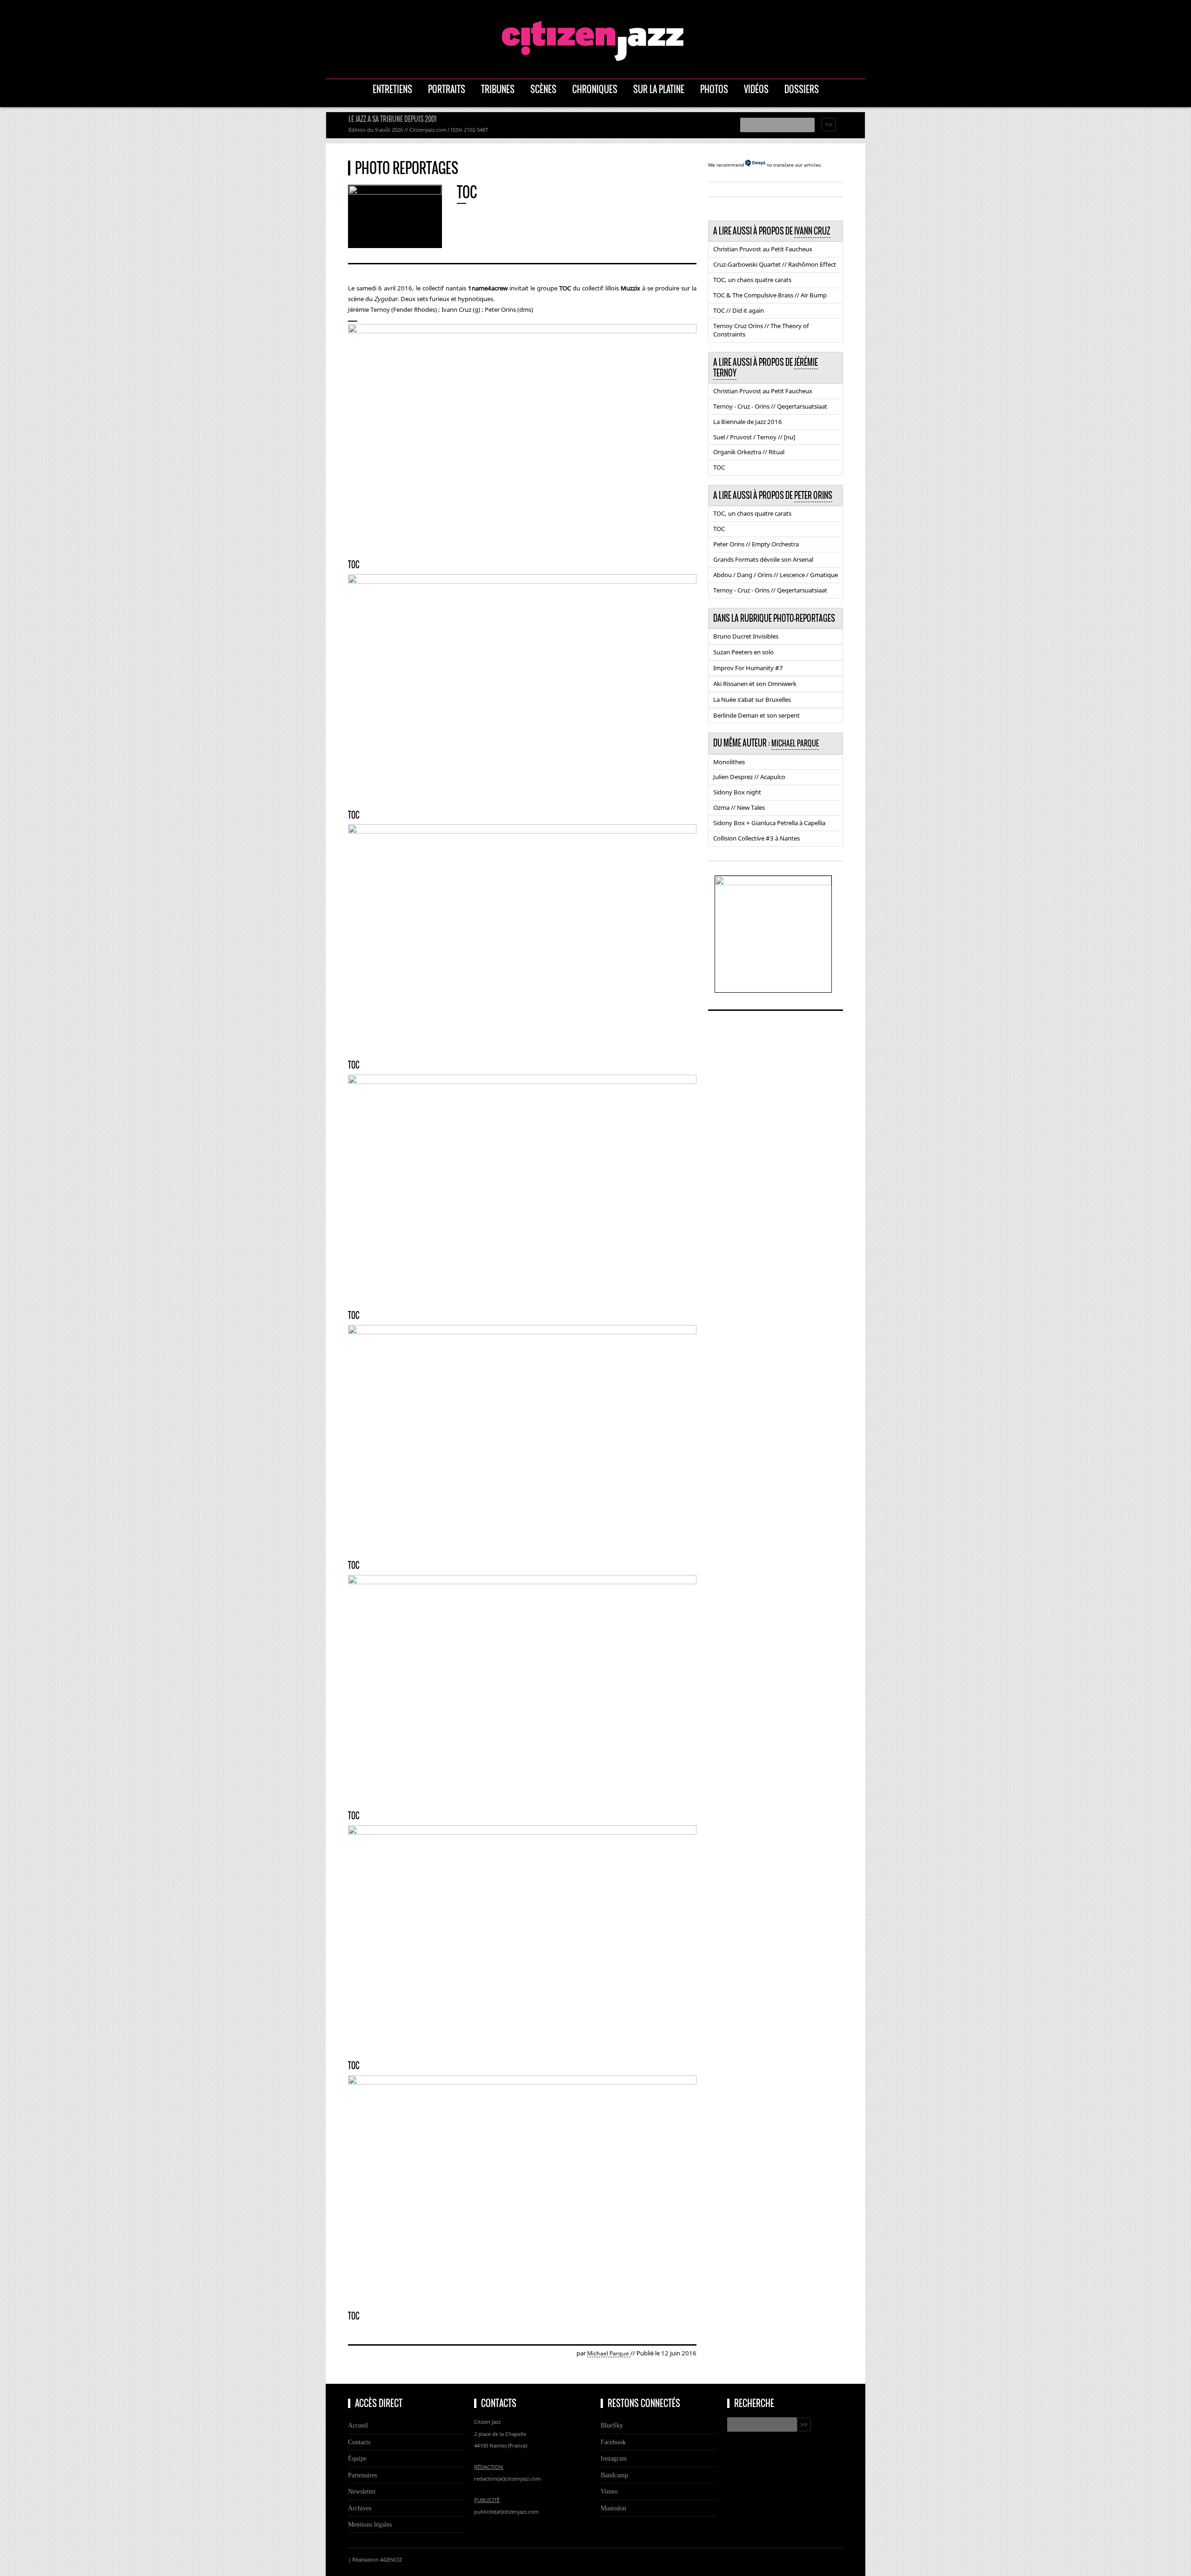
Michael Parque (609, 2353)
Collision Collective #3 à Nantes (756, 838)
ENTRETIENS (392, 89)
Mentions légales (370, 2524)
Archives (360, 2508)
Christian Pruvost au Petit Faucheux (763, 249)
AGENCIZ (391, 2559)
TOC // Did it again (739, 310)
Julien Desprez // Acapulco (749, 777)
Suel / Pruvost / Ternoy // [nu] (754, 437)
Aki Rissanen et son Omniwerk (755, 684)
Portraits (447, 89)
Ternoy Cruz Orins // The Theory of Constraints (761, 330)
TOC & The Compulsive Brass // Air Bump (770, 295)
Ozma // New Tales (739, 807)
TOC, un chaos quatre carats (752, 280)
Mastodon (613, 2508)
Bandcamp (614, 2475)
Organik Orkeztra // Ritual (749, 452)
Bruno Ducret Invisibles (746, 636)
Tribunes (498, 89)
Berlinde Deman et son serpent (756, 715)
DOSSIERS (802, 89)
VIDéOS (756, 89)
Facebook (613, 2442)
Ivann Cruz (812, 231)
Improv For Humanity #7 (748, 668)
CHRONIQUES (595, 89)
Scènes (543, 89)
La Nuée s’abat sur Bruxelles (752, 699)
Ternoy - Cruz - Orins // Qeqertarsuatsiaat (770, 406)
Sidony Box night (737, 792)
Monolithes (729, 762)
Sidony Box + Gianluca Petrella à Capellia (769, 823)
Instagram (614, 2458)
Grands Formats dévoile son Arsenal (763, 559)
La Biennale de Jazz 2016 (748, 422)
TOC (719, 467)
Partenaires (362, 2475)
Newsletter (362, 2491)
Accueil (358, 2425)
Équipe (357, 2458)
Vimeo (609, 2491)
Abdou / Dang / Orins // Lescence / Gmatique (776, 575)
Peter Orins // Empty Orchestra (756, 544)
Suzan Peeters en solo (743, 652)
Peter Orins (813, 495)
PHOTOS (714, 89)
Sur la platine (659, 89)
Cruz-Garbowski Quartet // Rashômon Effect (775, 264)
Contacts (359, 2442)
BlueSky (612, 2425)
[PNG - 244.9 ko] (773, 882)
